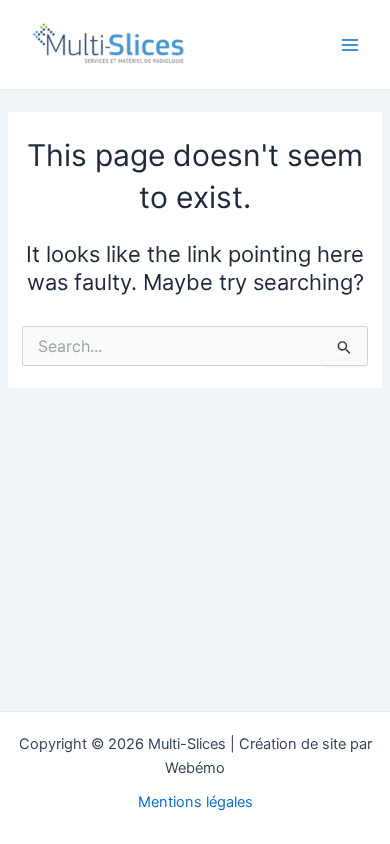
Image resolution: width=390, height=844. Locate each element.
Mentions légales (195, 802)
